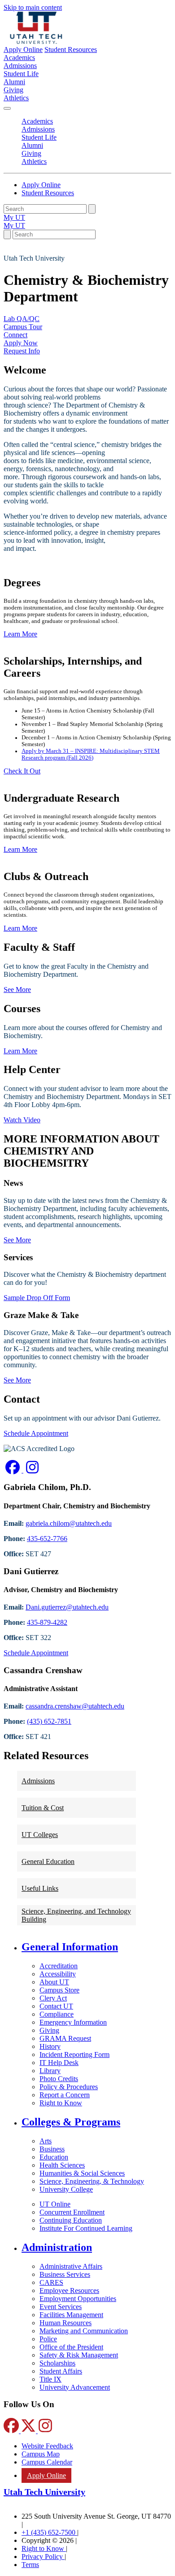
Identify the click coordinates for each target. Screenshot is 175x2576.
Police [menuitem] (48, 2339)
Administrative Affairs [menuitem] (71, 2266)
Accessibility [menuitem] (58, 1974)
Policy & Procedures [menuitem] (69, 2087)
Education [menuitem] (54, 2157)
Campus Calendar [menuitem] (47, 2462)
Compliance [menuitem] (57, 2014)
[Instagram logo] (32, 1470)
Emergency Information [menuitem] (73, 2022)
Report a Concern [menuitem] (65, 2095)
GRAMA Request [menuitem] (65, 2038)
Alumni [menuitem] (14, 82)
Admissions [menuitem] (20, 66)
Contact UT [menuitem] (56, 2006)
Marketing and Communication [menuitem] (84, 2331)
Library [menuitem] (50, 2071)
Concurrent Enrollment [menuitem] (72, 2212)
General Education (48, 1861)
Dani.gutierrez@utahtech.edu (67, 1607)
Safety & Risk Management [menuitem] (79, 2355)
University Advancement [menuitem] (75, 2387)
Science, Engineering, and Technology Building (76, 1915)
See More (17, 990)
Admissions (38, 1781)
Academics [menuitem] (19, 58)
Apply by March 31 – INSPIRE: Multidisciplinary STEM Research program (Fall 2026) (91, 754)
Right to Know (44, 2548)
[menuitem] (96, 1947)
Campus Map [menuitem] (41, 2454)
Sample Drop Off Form (37, 1298)
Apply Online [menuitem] (46, 2475)
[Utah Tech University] (36, 41)
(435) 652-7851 (49, 1721)
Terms (30, 2565)
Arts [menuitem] (46, 2141)
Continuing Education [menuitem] (71, 2220)
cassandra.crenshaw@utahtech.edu (75, 1706)
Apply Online (23, 49)
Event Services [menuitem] (61, 2307)
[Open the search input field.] (7, 234)
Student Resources (71, 49)
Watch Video (22, 1120)
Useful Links (40, 1888)
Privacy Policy (43, 2557)
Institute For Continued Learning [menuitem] (86, 2228)
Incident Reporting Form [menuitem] (74, 2054)
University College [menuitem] (66, 2189)
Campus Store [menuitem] (59, 1990)
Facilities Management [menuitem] (71, 2315)
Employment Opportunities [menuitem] (78, 2299)
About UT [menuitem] (54, 1982)
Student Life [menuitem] (21, 74)
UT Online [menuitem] (55, 2204)
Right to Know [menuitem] (61, 2103)
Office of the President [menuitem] (71, 2347)
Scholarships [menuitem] (57, 2363)
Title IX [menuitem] (50, 2379)
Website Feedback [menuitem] (47, 2446)
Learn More (20, 1051)
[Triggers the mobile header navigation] (7, 108)
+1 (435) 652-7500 (49, 2532)
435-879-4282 (47, 1622)
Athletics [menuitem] (16, 98)
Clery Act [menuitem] (53, 1998)
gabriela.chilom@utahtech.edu (69, 1523)
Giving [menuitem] (13, 90)
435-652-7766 (47, 1539)
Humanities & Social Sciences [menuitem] (82, 2173)
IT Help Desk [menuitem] (59, 2063)
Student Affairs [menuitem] (61, 2371)
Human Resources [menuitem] (66, 2323)
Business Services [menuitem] (65, 2274)
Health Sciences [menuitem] (62, 2165)
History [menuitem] (50, 2046)
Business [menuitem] (52, 2149)
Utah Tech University (44, 2492)
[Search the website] (92, 209)
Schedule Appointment (36, 1433)
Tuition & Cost (43, 1808)
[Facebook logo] (13, 1470)
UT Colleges (40, 1835)
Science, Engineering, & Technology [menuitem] (92, 2181)
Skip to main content (33, 7)
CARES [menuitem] (51, 2282)
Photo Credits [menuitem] (59, 2079)
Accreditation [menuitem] (59, 1966)
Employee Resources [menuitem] (69, 2290)
